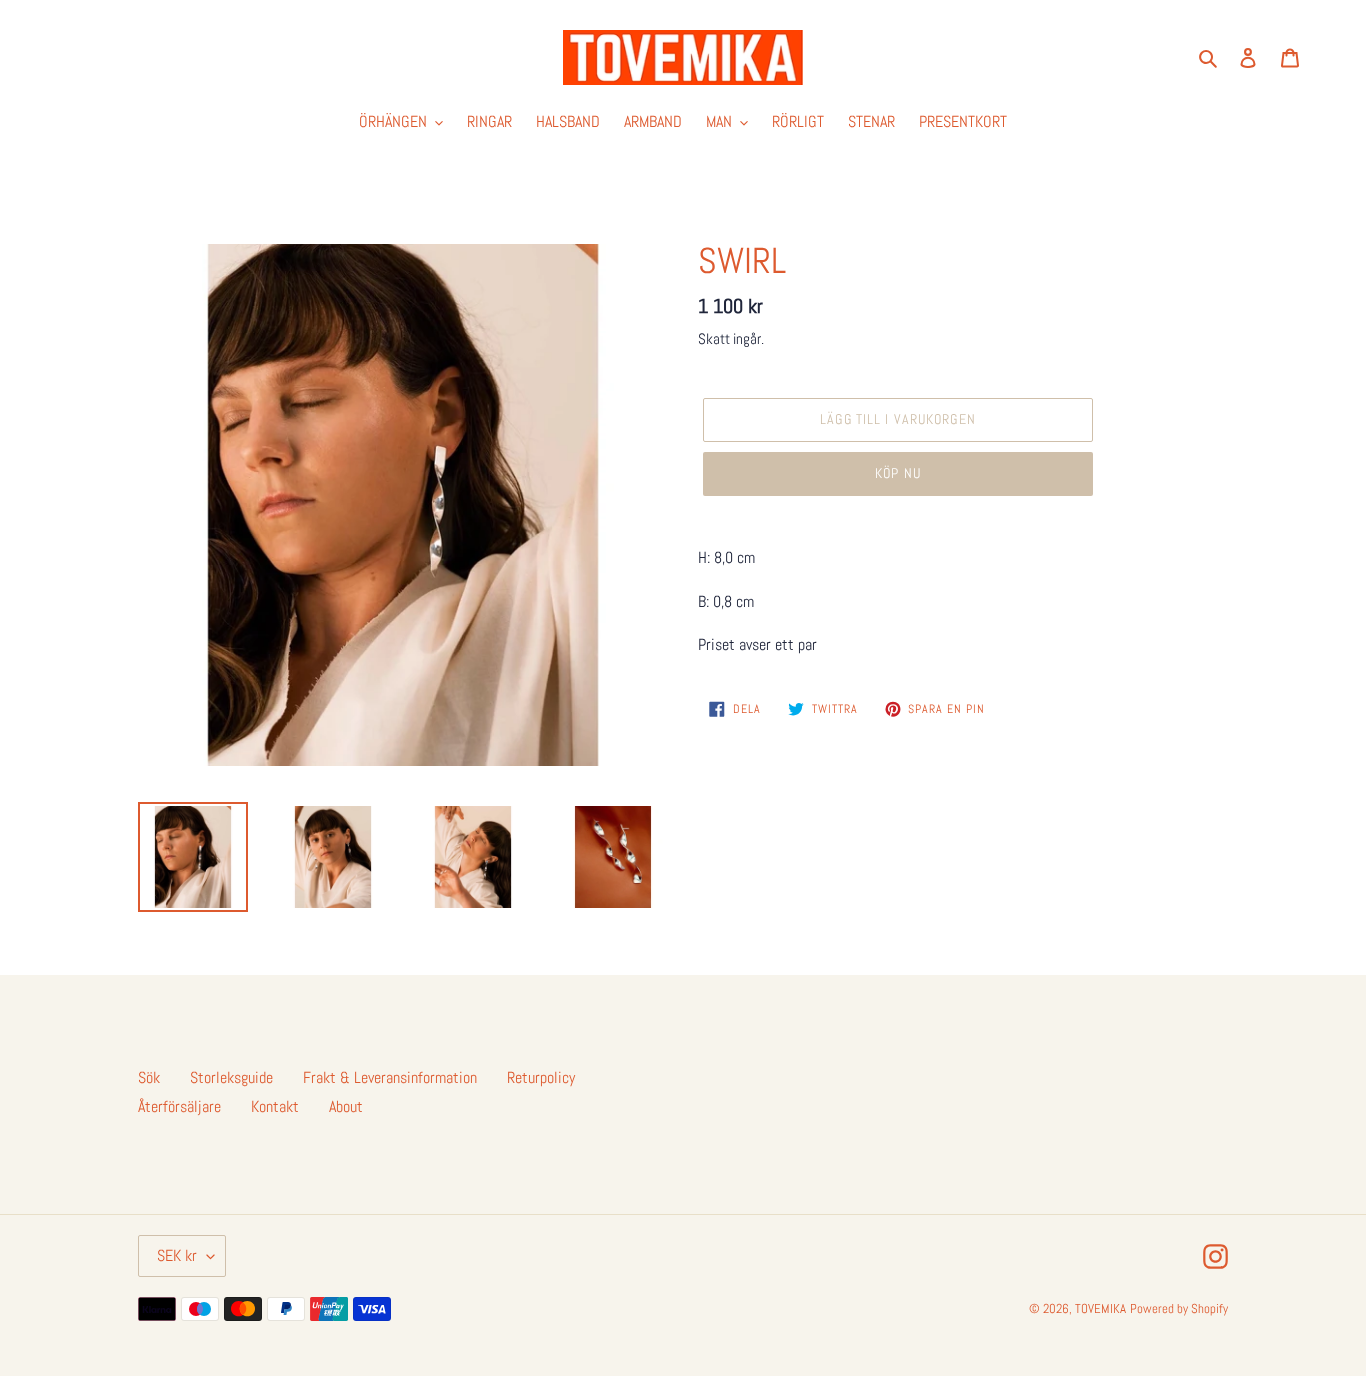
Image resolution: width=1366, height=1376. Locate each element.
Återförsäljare (179, 1106)
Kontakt (275, 1106)
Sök (149, 1077)
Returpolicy (541, 1077)
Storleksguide (231, 1077)
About (346, 1106)
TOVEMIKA (1100, 1308)
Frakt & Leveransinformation (390, 1077)
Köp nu (898, 473)
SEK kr (177, 1255)
